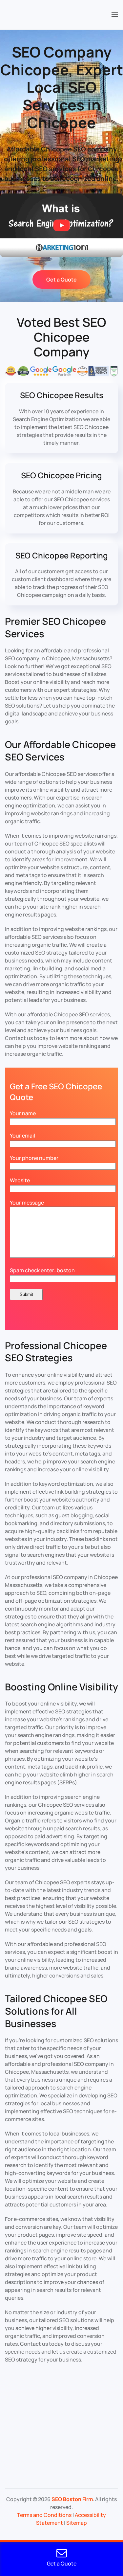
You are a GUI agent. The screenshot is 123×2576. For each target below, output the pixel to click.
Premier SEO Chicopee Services (55, 627)
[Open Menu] (115, 15)
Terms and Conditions (44, 2515)
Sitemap (77, 2523)
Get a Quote (61, 280)
